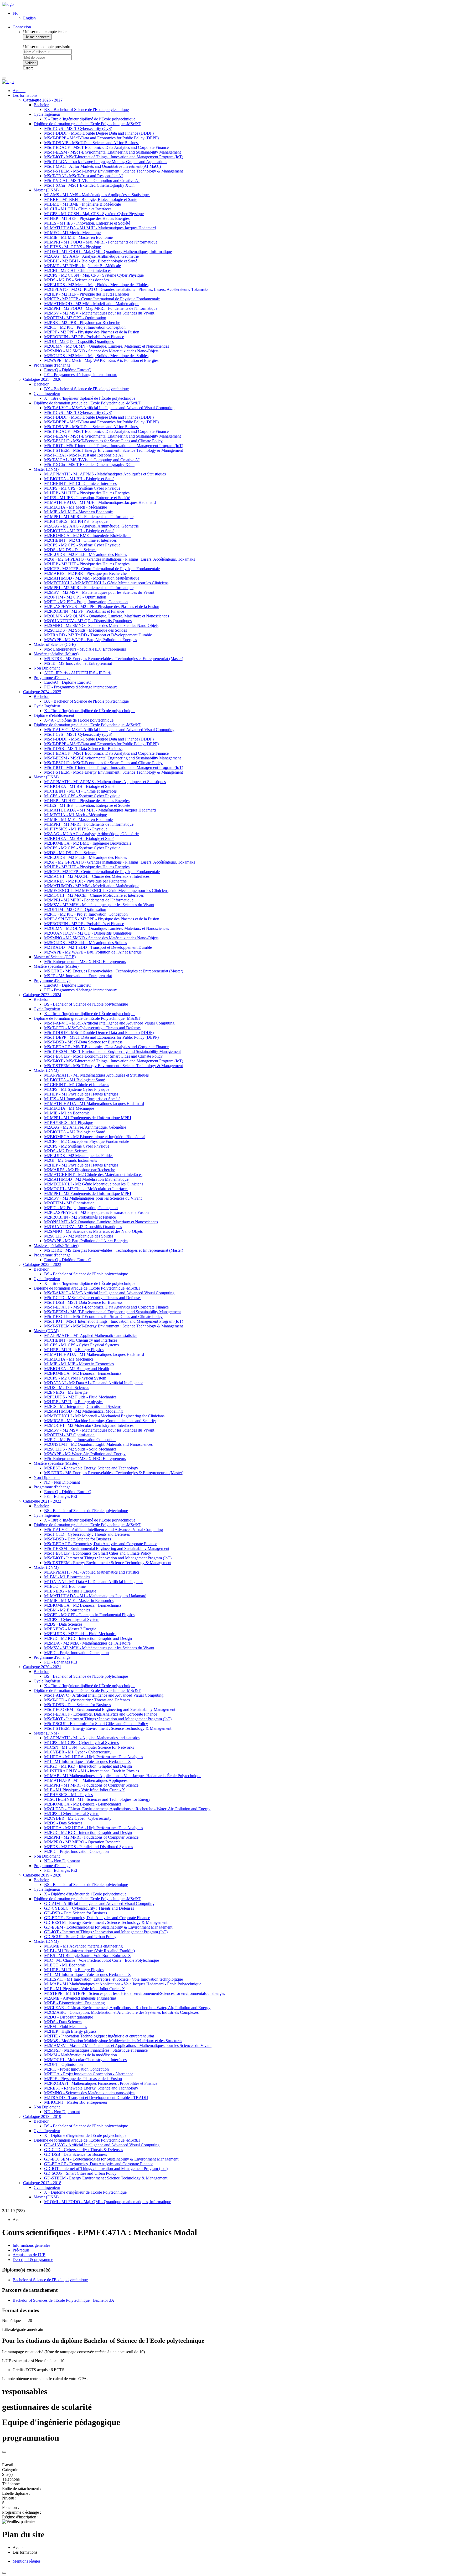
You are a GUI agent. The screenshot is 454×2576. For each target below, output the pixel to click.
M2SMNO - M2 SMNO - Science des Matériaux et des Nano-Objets (101, 625)
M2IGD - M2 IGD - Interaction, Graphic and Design (88, 1638)
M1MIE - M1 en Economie (67, 1113)
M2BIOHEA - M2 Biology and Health (77, 1369)
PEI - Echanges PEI (61, 1496)
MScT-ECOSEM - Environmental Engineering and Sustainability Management (110, 1709)
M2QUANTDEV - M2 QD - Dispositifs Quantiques (88, 621)
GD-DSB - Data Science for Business (76, 1913)
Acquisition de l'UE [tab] (29, 2255)
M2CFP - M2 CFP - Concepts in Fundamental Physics (89, 1615)
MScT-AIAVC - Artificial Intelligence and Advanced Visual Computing (104, 1695)
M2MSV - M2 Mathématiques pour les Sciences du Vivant (93, 1198)
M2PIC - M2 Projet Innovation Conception (80, 1440)
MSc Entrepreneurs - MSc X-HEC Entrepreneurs (85, 649)
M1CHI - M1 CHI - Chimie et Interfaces (78, 209)
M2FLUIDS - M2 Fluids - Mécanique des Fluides (86, 554)
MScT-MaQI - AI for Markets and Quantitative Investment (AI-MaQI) (102, 166)
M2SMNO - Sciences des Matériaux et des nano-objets (90, 2093)
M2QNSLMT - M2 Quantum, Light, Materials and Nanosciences (98, 1444)
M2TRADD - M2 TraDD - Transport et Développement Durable (98, 635)
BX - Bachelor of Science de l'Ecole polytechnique (86, 110)
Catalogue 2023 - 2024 (42, 995)
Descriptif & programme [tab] (33, 2260)
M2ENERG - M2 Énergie (66, 1392)
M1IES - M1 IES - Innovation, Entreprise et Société (87, 223)
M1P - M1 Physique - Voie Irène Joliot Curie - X (85, 1790)
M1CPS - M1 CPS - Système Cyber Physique (82, 488)
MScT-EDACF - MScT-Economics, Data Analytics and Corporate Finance (106, 147)
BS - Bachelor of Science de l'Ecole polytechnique (86, 1004)
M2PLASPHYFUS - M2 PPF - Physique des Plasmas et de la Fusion (102, 607)
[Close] (4, 2452)
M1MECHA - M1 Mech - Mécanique (76, 507)
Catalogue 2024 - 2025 (42, 692)
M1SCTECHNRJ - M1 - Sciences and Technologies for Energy (97, 1799)
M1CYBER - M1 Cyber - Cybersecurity (78, 1752)
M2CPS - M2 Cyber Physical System (75, 1378)
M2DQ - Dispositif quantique (69, 2017)
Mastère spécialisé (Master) (56, 654)
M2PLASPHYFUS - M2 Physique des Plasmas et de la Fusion (96, 1212)
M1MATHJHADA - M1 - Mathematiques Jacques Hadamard (95, 1596)
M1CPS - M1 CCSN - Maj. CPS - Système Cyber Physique (94, 214)
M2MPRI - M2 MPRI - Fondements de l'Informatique (89, 588)
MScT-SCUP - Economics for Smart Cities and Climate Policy (96, 1724)
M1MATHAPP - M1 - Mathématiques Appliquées (86, 1780)
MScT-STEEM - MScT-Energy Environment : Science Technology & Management (113, 171)
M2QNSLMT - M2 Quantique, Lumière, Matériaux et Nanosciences (101, 1222)
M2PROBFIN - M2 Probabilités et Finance (80, 1217)
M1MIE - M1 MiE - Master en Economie (78, 237)
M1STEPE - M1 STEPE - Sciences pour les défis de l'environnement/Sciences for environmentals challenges (135, 1993)
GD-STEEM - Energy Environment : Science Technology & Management (106, 2178)
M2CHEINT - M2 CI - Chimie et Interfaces (80, 540)
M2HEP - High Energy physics (70, 2031)
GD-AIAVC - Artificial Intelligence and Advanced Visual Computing (102, 2145)
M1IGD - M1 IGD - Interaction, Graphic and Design (88, 1766)
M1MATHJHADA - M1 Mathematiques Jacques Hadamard (94, 1354)
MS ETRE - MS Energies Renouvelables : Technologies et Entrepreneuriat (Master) (114, 659)
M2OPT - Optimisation (63, 2064)
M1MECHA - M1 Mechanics (69, 1359)
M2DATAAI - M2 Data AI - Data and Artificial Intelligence (94, 1383)
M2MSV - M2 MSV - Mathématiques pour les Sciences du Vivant (99, 313)
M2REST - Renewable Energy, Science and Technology (91, 1468)
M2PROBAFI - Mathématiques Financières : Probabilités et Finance (101, 2083)
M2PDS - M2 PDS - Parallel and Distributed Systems (89, 1847)
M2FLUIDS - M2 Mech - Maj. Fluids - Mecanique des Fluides (96, 285)
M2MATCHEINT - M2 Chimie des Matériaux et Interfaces (93, 1175)
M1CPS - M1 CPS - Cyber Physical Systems (81, 1345)
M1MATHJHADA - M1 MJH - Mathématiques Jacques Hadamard (100, 502)
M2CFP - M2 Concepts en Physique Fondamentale (87, 1141)
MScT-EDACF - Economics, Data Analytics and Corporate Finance (101, 1544)
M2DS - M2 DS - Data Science (70, 550)
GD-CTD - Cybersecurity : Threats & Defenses (84, 2150)
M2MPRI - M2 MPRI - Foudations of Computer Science (91, 1837)
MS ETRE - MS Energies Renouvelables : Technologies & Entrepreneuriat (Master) (114, 1473)
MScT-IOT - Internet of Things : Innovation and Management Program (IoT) (108, 1558)
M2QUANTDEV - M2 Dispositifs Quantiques (83, 1227)
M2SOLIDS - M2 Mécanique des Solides (79, 1236)
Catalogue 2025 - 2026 (42, 379)
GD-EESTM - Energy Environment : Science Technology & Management (106, 1922)
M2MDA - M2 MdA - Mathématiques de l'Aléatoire (87, 1643)
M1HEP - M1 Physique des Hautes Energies (81, 1094)
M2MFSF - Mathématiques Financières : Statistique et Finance (96, 2050)
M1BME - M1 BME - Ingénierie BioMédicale (82, 204)
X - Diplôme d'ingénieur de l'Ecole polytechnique (85, 1894)
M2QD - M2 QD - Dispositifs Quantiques (79, 341)
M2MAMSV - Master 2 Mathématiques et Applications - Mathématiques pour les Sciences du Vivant (128, 2045)
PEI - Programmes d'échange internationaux (81, 375)
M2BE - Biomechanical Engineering (74, 2003)
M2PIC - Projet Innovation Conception (76, 1653)
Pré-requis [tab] (21, 2250)
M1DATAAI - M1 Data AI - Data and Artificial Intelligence (94, 1582)
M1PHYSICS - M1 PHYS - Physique (76, 521)
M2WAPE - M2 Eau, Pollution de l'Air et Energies (86, 1241)
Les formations (25, 95)
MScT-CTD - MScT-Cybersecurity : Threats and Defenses (93, 1028)
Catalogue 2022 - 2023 (42, 1264)
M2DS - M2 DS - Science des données (76, 280)
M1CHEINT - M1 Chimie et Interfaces (77, 1085)
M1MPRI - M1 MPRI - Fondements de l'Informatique (89, 517)
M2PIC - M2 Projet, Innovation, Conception (81, 1208)
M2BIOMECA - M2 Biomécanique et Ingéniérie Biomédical (95, 1137)
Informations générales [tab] (31, 2245)
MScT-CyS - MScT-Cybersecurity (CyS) (78, 128)
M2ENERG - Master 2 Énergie (70, 1629)
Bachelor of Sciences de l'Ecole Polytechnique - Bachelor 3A (63, 2300)
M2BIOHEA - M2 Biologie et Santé (74, 1132)
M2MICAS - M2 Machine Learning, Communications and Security (100, 1421)
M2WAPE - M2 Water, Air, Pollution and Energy (85, 1454)
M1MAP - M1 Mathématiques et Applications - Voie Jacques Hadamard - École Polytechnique (123, 1776)
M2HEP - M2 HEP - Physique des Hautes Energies (87, 294)
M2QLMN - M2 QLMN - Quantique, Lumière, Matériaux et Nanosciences (107, 616)
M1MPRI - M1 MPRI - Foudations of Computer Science (91, 1785)
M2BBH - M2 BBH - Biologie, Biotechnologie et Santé (91, 261)
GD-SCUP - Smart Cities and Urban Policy (80, 1937)
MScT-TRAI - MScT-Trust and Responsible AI (83, 176)
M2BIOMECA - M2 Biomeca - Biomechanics (83, 1373)
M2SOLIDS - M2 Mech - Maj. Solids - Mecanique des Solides (96, 356)
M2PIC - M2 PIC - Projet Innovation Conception (85, 327)
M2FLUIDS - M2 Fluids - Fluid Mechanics (80, 1397)
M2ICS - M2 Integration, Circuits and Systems (83, 1406)
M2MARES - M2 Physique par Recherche (80, 1170)
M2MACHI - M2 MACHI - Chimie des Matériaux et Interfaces (97, 876)
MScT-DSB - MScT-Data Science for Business (83, 749)
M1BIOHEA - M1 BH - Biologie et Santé (79, 479)
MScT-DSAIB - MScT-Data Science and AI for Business (92, 143)
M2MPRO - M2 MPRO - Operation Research (82, 1842)
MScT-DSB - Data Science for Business (78, 1539)
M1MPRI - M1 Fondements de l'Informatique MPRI (88, 1118)
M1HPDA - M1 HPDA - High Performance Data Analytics (94, 1757)
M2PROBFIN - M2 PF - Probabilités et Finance (84, 337)
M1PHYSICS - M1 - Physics (68, 1795)
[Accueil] (8, 4)
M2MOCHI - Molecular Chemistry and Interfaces (85, 2060)
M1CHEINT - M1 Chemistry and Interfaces (81, 1340)
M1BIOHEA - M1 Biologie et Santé (74, 1080)
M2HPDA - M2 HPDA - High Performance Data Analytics (94, 1828)
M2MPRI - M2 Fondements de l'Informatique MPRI (88, 1193)
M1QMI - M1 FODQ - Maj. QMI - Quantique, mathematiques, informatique (108, 2202)
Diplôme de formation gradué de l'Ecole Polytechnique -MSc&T (87, 124)
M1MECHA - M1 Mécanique (69, 1108)
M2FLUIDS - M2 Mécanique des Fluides (79, 1156)
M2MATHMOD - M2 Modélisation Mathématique (86, 1179)
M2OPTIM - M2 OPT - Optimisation (75, 318)
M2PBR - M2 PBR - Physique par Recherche (82, 323)
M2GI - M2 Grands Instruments (71, 1160)
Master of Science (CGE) (55, 644)
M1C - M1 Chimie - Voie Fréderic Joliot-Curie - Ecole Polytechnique (102, 1960)
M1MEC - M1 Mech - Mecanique (72, 233)
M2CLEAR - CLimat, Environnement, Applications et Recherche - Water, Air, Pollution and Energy (127, 1809)
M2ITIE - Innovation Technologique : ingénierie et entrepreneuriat (99, 2036)
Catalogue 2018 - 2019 (42, 2116)
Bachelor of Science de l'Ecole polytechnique (50, 2280)
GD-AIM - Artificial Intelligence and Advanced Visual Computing (99, 1903)
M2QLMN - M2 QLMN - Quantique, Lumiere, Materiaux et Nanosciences (107, 346)
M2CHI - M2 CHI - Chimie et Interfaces (78, 270)
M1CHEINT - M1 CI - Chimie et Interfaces (80, 483)
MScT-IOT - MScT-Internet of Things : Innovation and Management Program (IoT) (114, 157)
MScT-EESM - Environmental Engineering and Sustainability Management (107, 1548)
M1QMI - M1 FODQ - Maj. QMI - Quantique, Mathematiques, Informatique (108, 252)
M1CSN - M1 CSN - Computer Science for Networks (89, 1747)
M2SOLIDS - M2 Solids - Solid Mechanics (80, 1449)
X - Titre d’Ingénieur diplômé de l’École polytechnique (90, 119)
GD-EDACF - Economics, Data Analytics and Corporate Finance (99, 2164)
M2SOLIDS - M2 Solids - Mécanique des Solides (86, 630)
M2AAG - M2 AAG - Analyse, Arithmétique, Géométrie (91, 256)
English (29, 18)
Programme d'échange (52, 365)
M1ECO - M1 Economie (65, 1586)
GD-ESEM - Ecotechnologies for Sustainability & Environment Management (108, 1927)
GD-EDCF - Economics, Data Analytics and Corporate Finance (97, 1918)
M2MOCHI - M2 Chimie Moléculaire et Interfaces (86, 1189)
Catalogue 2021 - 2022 (42, 1501)
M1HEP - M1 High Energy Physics (74, 1350)
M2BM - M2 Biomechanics (67, 1610)
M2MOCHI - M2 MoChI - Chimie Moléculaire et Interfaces (94, 895)
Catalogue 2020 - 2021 (42, 1667)
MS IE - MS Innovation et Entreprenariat (78, 663)
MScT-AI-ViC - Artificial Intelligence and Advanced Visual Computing (104, 1530)
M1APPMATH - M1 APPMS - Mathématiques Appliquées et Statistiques (105, 474)
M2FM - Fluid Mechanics (66, 2027)
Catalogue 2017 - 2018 (42, 2183)
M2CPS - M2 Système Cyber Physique (77, 1146)
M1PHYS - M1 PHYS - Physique (73, 247)
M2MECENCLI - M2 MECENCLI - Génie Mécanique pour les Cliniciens (106, 583)
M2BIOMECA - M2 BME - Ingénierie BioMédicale (88, 536)
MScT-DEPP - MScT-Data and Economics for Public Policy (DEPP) (101, 138)
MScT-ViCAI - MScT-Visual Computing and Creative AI (92, 181)
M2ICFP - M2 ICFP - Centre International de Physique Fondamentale (102, 299)
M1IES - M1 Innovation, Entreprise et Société (82, 1099)
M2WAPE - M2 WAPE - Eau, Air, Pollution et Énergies (91, 640)
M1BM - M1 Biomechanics (67, 1577)
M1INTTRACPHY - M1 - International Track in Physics (92, 1771)
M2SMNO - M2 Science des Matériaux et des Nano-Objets (93, 1231)
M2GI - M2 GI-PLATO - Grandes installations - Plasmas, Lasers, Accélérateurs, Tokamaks (120, 559)
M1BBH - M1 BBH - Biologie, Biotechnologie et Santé (91, 199)
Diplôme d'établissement (54, 715)
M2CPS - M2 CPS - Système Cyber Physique (82, 545)
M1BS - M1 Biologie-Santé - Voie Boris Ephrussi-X (88, 1956)
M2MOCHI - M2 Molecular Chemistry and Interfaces (89, 1425)
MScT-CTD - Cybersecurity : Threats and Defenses (87, 1534)
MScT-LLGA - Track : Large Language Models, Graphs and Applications (106, 162)
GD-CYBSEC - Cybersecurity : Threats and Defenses (89, 1908)
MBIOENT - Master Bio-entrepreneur (76, 2102)
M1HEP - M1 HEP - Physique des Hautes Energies (87, 218)
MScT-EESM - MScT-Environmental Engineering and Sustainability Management (112, 152)
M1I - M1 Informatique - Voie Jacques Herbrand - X (88, 1761)
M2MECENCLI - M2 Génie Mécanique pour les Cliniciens (94, 1184)
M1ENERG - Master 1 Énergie (70, 1591)
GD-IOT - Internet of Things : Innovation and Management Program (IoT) (106, 1932)
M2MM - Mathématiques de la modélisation (81, 2055)
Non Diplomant (47, 668)
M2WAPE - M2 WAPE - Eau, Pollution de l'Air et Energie (93, 952)
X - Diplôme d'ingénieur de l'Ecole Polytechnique (85, 2192)
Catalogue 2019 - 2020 (42, 1875)
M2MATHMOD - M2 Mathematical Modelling (83, 1411)
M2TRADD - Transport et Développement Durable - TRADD (96, 2098)
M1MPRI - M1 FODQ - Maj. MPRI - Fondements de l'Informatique (101, 242)
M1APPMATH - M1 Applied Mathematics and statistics (91, 1335)
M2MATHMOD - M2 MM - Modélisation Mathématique (92, 304)
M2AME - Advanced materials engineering (80, 1998)
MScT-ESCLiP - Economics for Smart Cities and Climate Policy (98, 1553)
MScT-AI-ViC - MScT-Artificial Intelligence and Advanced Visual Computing (109, 408)
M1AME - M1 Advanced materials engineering (83, 1946)
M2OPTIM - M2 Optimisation (69, 1203)
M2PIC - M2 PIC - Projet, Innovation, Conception (86, 602)
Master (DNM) (46, 190)
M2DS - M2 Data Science (66, 1151)
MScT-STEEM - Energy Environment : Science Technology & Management (108, 1563)
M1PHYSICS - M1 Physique (69, 1122)
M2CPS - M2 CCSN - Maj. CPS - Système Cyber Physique (94, 275)
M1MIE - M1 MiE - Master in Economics (79, 1601)
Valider (30, 63)
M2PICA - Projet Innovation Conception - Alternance (89, 2074)
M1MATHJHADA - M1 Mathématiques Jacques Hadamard (94, 1104)
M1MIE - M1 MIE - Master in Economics (79, 1364)
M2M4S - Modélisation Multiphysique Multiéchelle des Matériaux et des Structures (113, 2041)
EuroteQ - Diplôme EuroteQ (68, 370)
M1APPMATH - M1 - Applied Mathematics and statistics (92, 1572)
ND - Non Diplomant (62, 1482)
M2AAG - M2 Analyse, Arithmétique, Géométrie (85, 1127)
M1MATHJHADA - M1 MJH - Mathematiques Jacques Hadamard (100, 228)
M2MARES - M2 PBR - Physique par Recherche (85, 573)
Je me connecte (37, 37)
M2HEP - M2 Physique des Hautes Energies (81, 1165)
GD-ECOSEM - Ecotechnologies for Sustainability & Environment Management (111, 2159)
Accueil (19, 91)
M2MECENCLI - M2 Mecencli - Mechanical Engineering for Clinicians (104, 1416)
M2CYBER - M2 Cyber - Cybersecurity (78, 1818)
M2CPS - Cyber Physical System (72, 1619)
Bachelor (41, 105)
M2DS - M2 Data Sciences (67, 1388)
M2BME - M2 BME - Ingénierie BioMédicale (82, 266)
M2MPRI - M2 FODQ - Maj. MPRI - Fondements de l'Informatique (101, 308)
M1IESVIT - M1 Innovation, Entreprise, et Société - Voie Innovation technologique (113, 1979)
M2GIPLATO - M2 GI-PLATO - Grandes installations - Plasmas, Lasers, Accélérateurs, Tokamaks (126, 289)
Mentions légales (27, 2561)
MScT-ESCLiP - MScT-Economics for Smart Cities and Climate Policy (103, 441)
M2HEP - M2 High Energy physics (74, 1402)
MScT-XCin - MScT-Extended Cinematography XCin (89, 185)
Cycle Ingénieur (47, 114)
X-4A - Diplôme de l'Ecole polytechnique (79, 720)
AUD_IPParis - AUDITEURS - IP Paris (78, 673)
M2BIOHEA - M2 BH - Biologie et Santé (79, 531)
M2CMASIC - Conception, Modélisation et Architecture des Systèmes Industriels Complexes (121, 2012)
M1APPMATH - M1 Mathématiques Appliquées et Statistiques (96, 1075)
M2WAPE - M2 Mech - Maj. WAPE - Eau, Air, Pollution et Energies (101, 360)
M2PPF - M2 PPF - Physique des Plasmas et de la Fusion (92, 332)
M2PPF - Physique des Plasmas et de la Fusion (83, 2079)
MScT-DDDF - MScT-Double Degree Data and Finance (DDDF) (99, 133)
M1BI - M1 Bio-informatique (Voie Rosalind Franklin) (89, 1951)
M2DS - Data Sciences (63, 1624)
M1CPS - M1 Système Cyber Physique (77, 1089)
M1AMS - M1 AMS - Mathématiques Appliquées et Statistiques (97, 195)
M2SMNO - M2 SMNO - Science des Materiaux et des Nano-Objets (101, 351)
